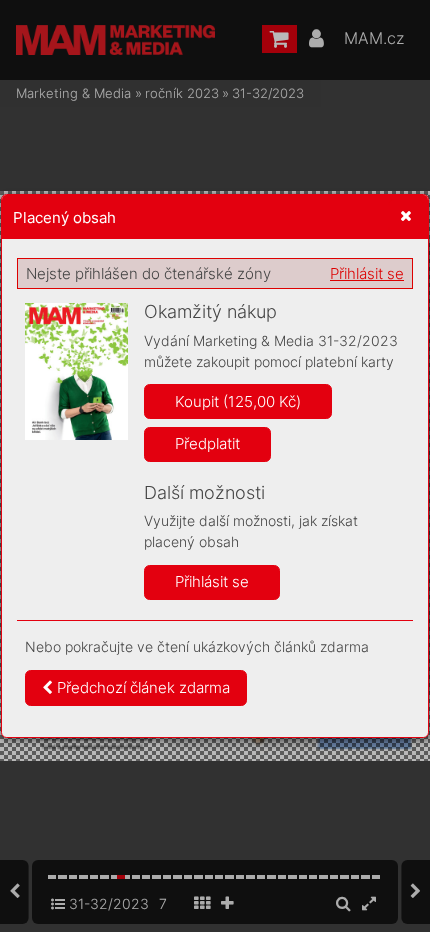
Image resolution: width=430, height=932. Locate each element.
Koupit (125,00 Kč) (238, 401)
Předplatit (207, 443)
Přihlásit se (367, 273)
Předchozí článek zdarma (141, 687)
